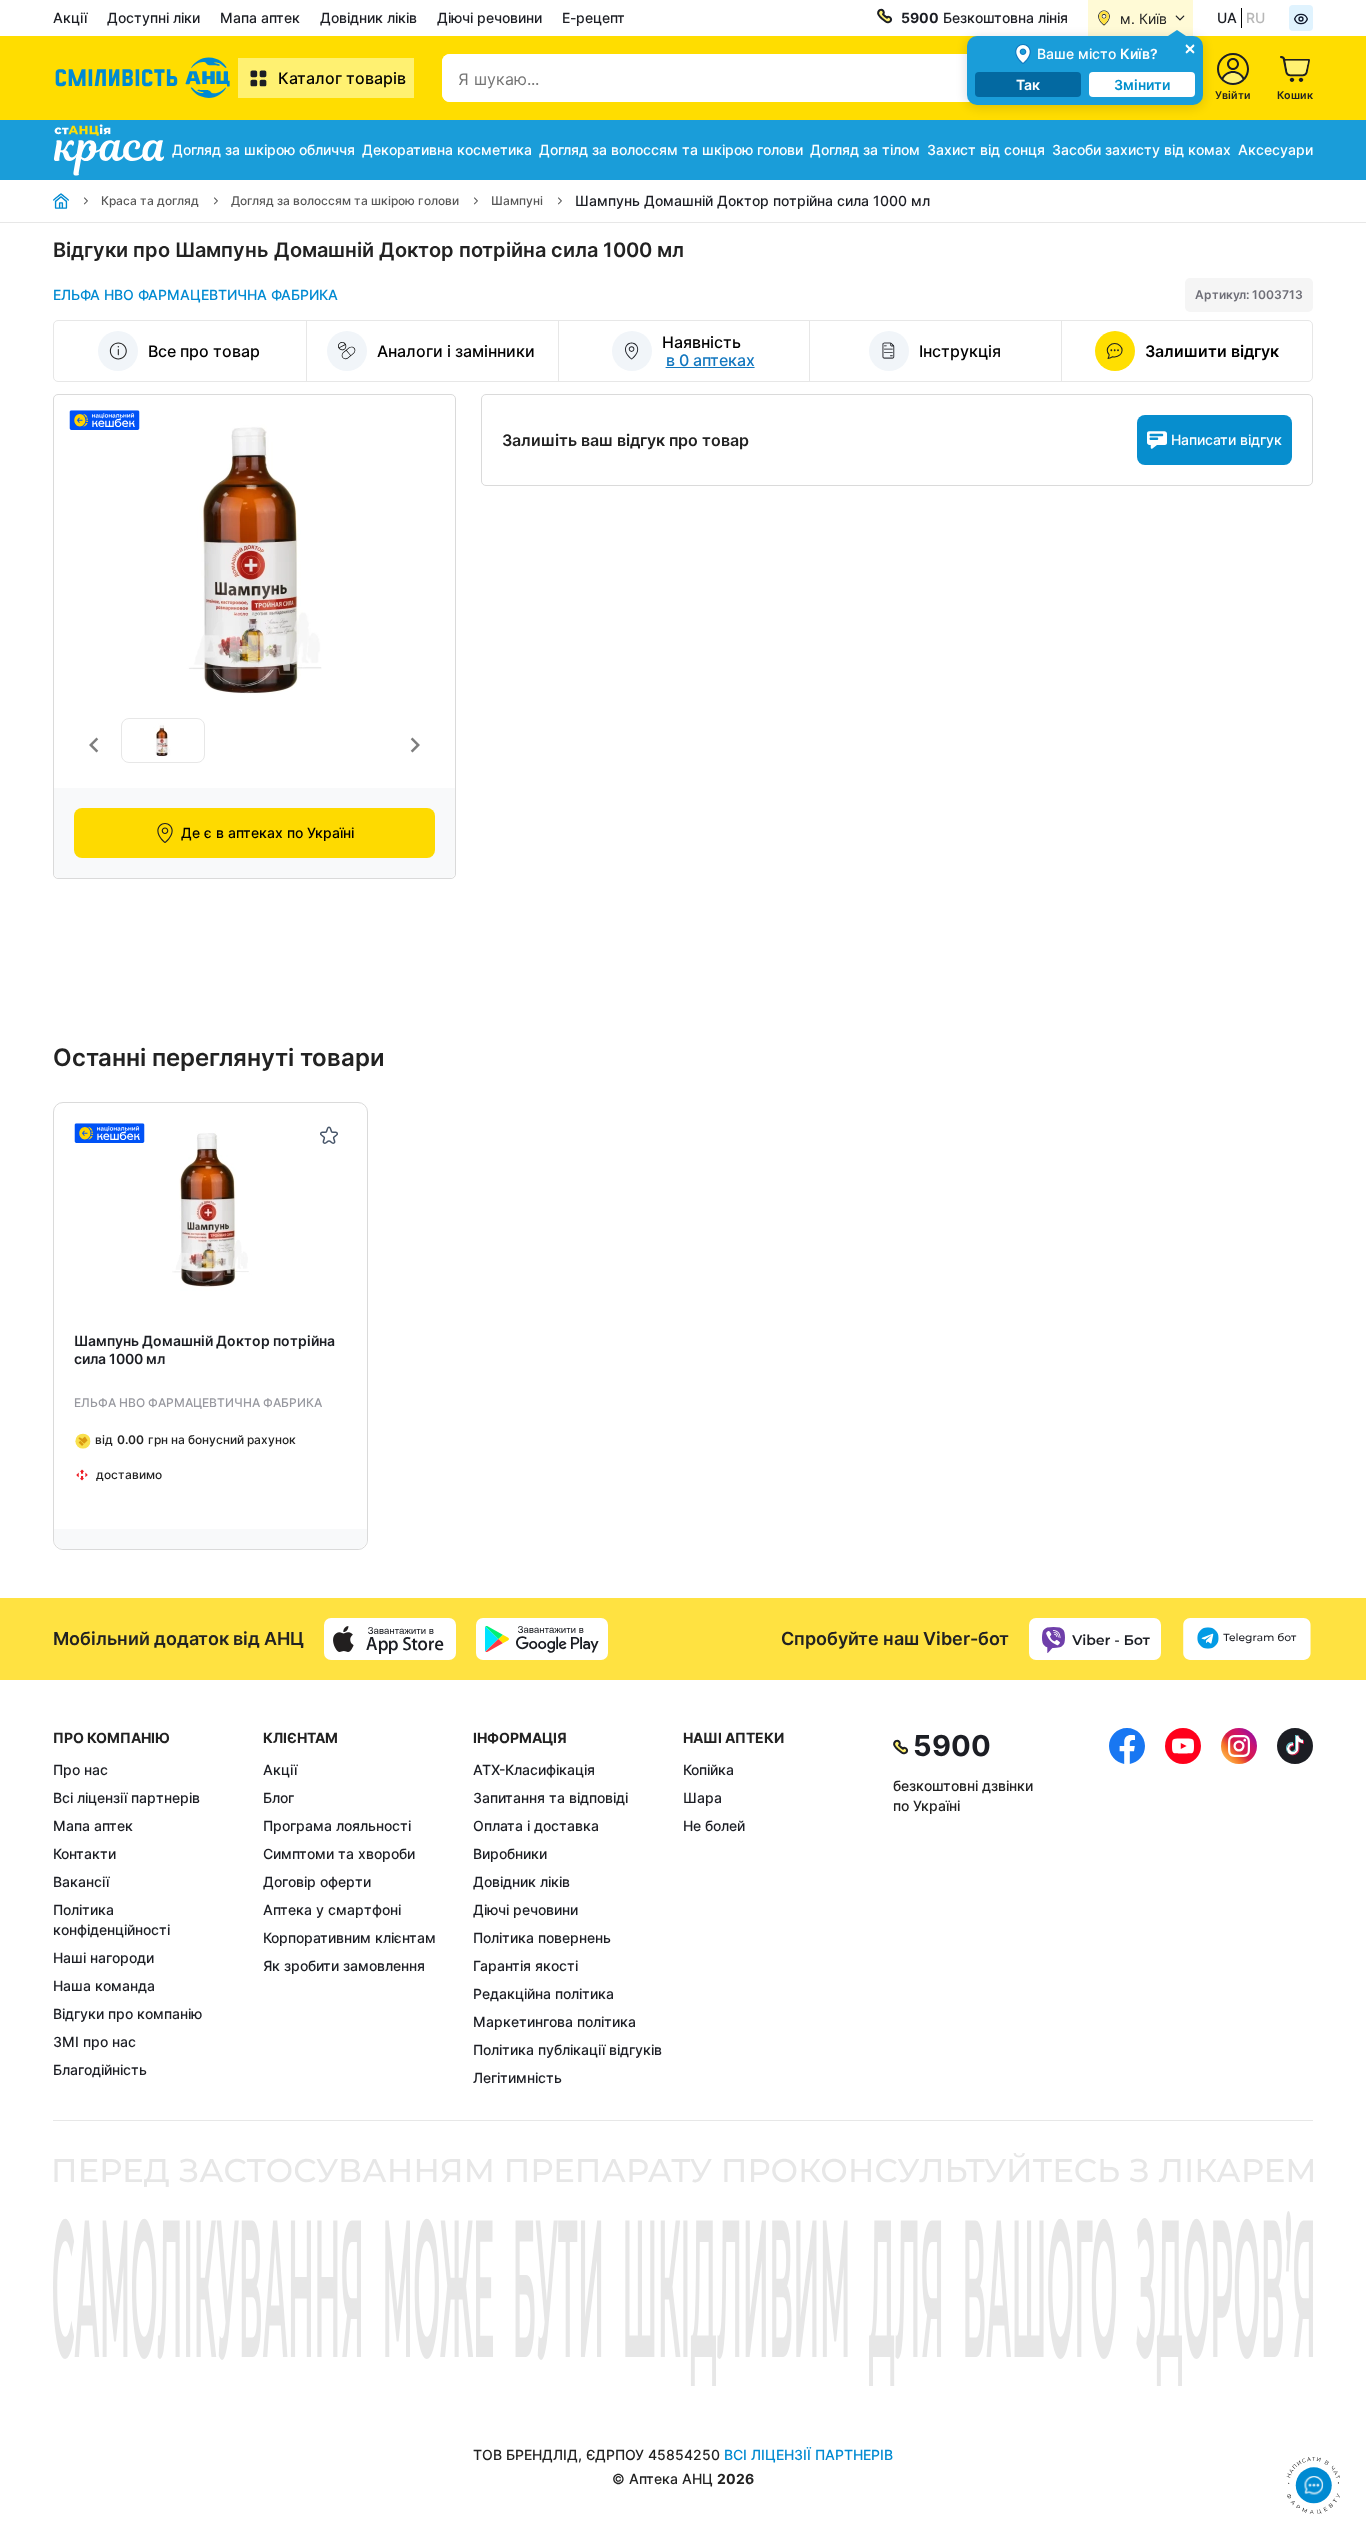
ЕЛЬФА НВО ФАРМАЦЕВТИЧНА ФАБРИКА (195, 294)
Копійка (708, 1769)
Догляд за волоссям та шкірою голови (671, 149)
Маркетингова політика (554, 2021)
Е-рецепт (593, 17)
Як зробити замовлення (344, 1965)
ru (1255, 17)
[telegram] (1247, 1639)
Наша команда (104, 1985)
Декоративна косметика (447, 149)
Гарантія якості (525, 1965)
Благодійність (100, 2069)
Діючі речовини (489, 17)
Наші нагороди (103, 1957)
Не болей (714, 1825)
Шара (702, 1797)
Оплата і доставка (536, 1825)
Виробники (510, 1853)
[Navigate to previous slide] (94, 745)
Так (1028, 84)
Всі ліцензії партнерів (126, 1797)
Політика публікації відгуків (567, 2049)
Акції (70, 17)
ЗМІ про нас (94, 2041)
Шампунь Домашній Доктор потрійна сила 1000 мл (204, 1349)
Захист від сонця (986, 149)
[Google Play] (542, 1639)
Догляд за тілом (865, 149)
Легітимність (517, 2077)
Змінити (1142, 84)
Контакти (84, 1853)
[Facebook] (1127, 1908)
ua (1227, 17)
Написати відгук (1226, 439)
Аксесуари (1275, 149)
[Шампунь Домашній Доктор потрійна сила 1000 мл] (210, 1209)
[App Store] (390, 1639)
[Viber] (1095, 1639)
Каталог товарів (342, 78)
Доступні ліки (153, 17)
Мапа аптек (260, 17)
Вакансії (81, 1881)
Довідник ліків (368, 17)
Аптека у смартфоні (332, 1909)
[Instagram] (1239, 1908)
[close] (1190, 47)
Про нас (80, 1769)
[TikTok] (1295, 1908)
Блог (278, 1797)
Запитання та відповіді (550, 1797)
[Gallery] (254, 745)
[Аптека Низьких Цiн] (145, 78)
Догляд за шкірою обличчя (263, 149)
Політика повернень (542, 1937)
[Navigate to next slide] (415, 745)
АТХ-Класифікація (534, 1769)
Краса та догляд (150, 200)
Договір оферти (317, 1881)
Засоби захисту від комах (1141, 149)
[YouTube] (1183, 1908)
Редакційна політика (543, 1993)
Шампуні (517, 200)
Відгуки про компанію (127, 2013)
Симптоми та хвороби (339, 1853)
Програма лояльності (337, 1825)
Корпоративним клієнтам (349, 1937)
